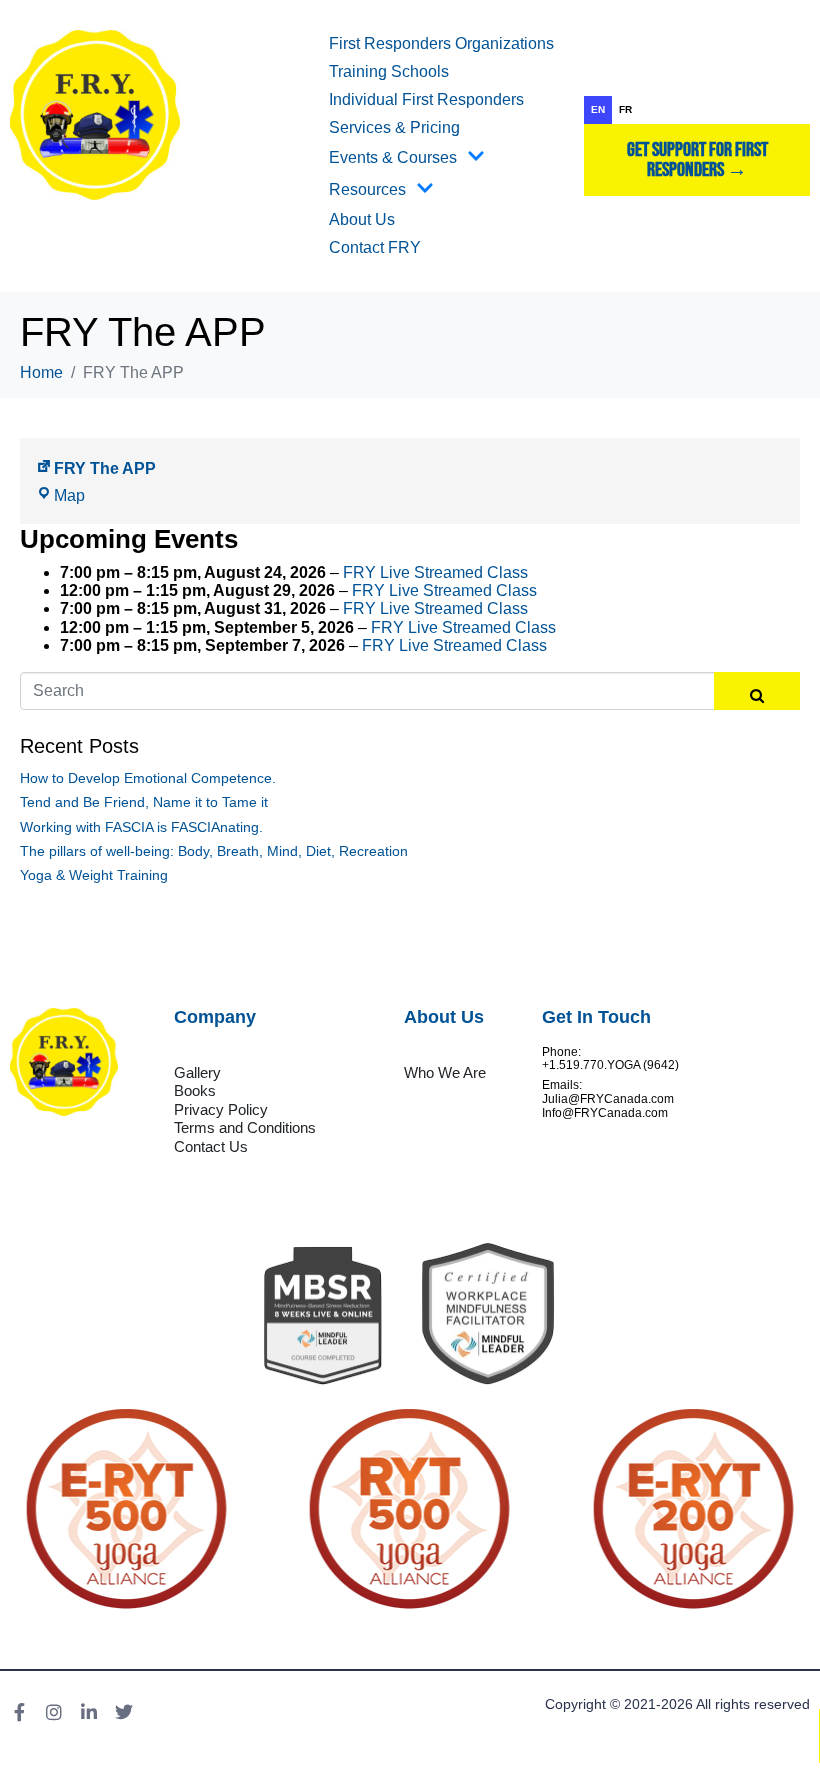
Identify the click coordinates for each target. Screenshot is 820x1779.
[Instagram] (54, 1712)
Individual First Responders (426, 99)
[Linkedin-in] (89, 1712)
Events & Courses (393, 157)
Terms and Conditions (245, 1127)
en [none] (598, 109)
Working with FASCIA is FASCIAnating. (141, 827)
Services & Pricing (394, 127)
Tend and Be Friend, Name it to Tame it (144, 802)
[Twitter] (124, 1712)
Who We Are (445, 1072)
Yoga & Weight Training (94, 875)
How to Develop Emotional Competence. (148, 778)
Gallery (197, 1072)
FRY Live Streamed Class (435, 572)
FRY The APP (105, 468)
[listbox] (697, 110)
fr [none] (625, 109)
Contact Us (211, 1146)
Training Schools (389, 71)
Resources (367, 189)
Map (69, 495)
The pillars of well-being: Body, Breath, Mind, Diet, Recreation (214, 851)
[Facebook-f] (19, 1712)
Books (195, 1090)
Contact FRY (375, 247)
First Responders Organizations (441, 43)
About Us (362, 219)
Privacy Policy (221, 1109)
